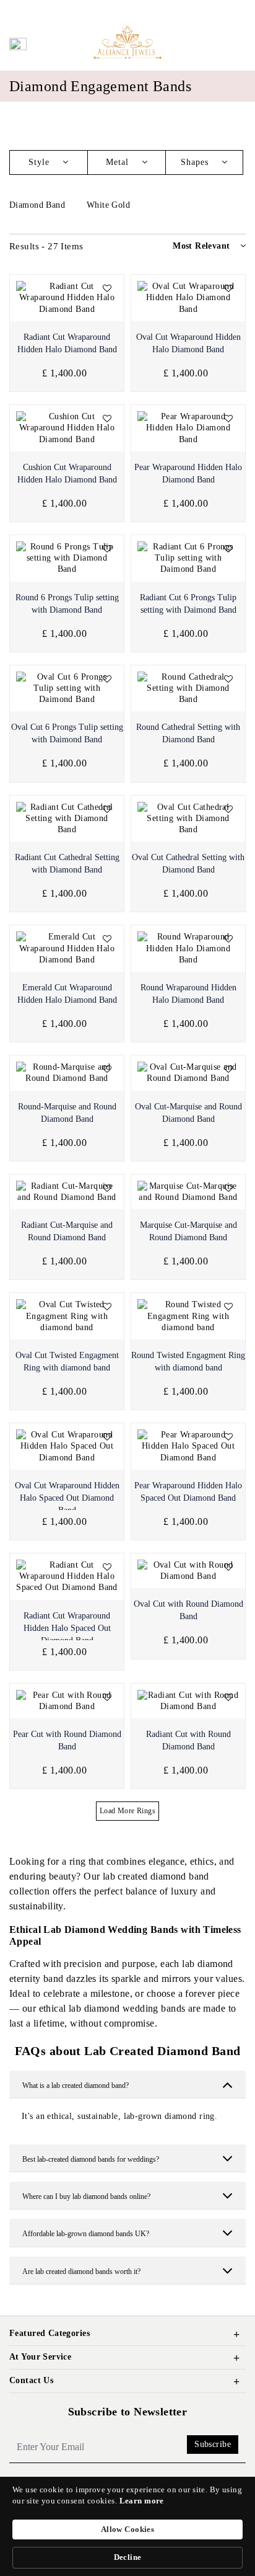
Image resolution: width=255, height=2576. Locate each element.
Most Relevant (201, 246)
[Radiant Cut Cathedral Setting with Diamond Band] (67, 819)
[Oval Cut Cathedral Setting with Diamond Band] (188, 819)
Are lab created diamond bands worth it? (81, 2272)
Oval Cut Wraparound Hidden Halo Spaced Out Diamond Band (67, 1498)
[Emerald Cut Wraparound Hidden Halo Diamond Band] (67, 948)
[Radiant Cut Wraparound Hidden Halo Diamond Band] (67, 298)
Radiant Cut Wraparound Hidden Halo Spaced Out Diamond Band (67, 1628)
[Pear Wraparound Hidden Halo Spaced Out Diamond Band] (188, 1446)
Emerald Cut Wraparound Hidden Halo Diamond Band (67, 994)
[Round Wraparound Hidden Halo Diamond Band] (188, 948)
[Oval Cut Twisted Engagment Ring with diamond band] (67, 1316)
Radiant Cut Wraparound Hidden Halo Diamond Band (67, 343)
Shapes (196, 162)
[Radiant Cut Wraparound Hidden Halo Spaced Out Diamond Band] (67, 1577)
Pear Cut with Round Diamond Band (67, 1740)
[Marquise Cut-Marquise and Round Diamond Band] (188, 1192)
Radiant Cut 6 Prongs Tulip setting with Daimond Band (188, 604)
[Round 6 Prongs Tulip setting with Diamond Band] (67, 558)
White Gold (110, 205)
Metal (119, 162)
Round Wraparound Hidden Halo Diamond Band (188, 994)
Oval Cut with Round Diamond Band (188, 1610)
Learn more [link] (142, 2501)
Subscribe (213, 2444)
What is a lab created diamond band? (76, 2085)
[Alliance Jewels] (127, 41)
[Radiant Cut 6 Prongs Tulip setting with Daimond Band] (188, 558)
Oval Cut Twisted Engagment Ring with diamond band (67, 1361)
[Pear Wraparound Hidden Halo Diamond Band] (188, 428)
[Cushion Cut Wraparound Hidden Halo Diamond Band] (67, 428)
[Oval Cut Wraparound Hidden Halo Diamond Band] (188, 298)
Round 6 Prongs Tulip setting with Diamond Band (67, 604)
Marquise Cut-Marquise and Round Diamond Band (188, 1231)
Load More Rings (127, 1811)
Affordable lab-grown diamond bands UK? (86, 2234)
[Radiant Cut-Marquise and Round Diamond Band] (67, 1192)
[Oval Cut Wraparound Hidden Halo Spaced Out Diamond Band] (67, 1446)
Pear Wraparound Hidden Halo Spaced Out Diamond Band (188, 1492)
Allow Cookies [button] (127, 2529)
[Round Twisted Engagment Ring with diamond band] (188, 1316)
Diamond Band (38, 205)
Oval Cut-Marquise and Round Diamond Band (188, 1113)
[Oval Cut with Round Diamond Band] (188, 1571)
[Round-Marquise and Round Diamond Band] (67, 1073)
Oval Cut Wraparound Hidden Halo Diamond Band (188, 343)
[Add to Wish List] (107, 289)
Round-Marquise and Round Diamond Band (67, 1113)
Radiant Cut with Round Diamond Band (188, 1740)
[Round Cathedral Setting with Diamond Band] (188, 689)
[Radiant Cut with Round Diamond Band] (188, 1701)
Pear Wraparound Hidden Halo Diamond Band (188, 473)
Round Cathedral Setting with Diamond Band (188, 733)
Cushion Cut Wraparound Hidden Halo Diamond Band (67, 473)
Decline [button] (128, 2557)
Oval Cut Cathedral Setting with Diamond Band (188, 864)
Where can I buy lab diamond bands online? (86, 2196)
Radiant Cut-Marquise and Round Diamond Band (67, 1231)
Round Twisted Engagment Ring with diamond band (188, 1361)
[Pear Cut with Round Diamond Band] (67, 1701)
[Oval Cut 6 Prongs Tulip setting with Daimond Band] (67, 689)
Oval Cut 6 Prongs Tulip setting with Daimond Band (67, 733)
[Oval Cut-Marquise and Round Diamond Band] (188, 1073)
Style (41, 162)
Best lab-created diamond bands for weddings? (91, 2159)
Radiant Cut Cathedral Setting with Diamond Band (67, 864)
